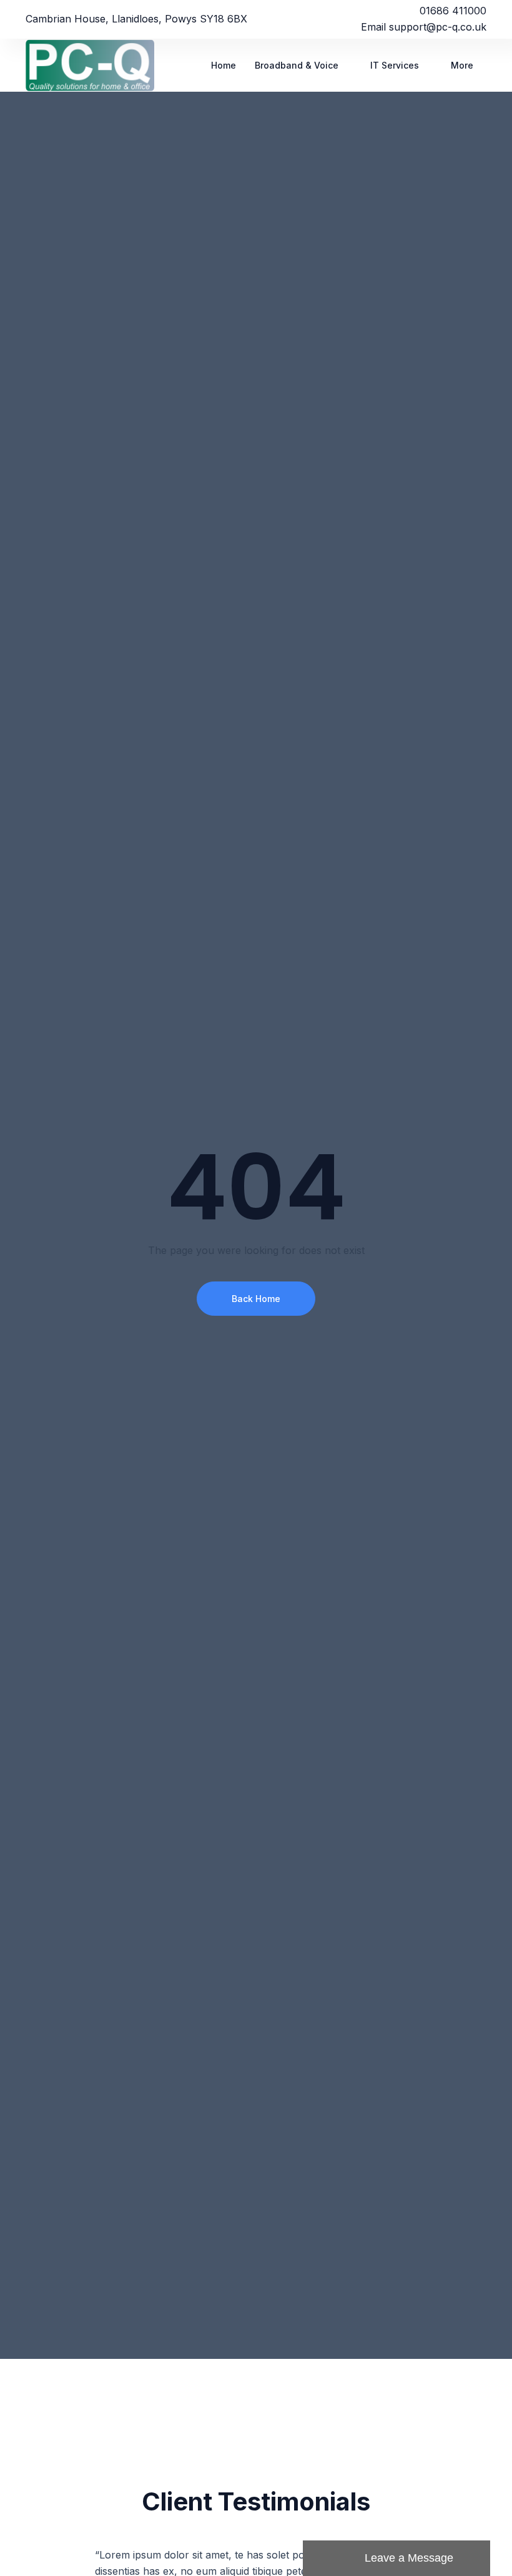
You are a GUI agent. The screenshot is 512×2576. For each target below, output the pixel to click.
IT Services (395, 65)
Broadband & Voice (297, 65)
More (462, 65)
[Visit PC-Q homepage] (95, 65)
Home (224, 65)
